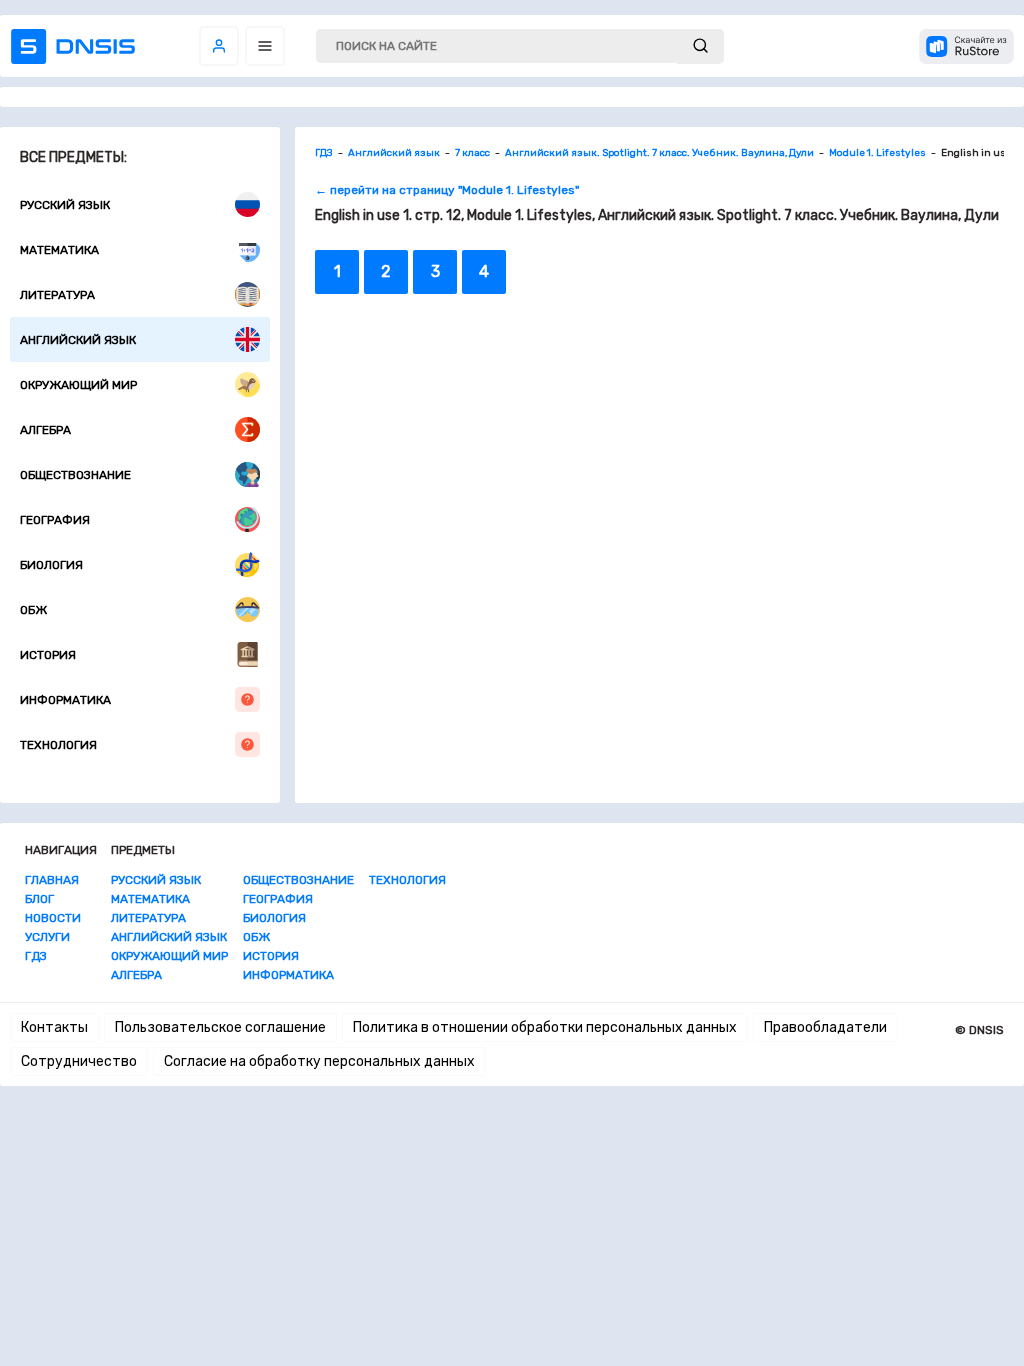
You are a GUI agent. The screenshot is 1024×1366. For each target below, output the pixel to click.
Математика (59, 250)
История (48, 655)
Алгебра (45, 430)
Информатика (65, 700)
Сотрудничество (79, 1061)
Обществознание (75, 475)
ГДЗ (36, 956)
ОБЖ (33, 610)
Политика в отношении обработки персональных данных (545, 1027)
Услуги (47, 937)
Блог (39, 899)
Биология (51, 565)
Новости (53, 918)
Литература (57, 295)
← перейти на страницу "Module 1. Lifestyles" (447, 190)
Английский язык (78, 340)
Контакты (54, 1027)
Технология (58, 745)
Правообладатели (825, 1027)
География (55, 520)
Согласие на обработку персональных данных (319, 1061)
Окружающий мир (78, 385)
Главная (52, 880)
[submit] (700, 46)
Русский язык (65, 205)
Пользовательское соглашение (220, 1027)
